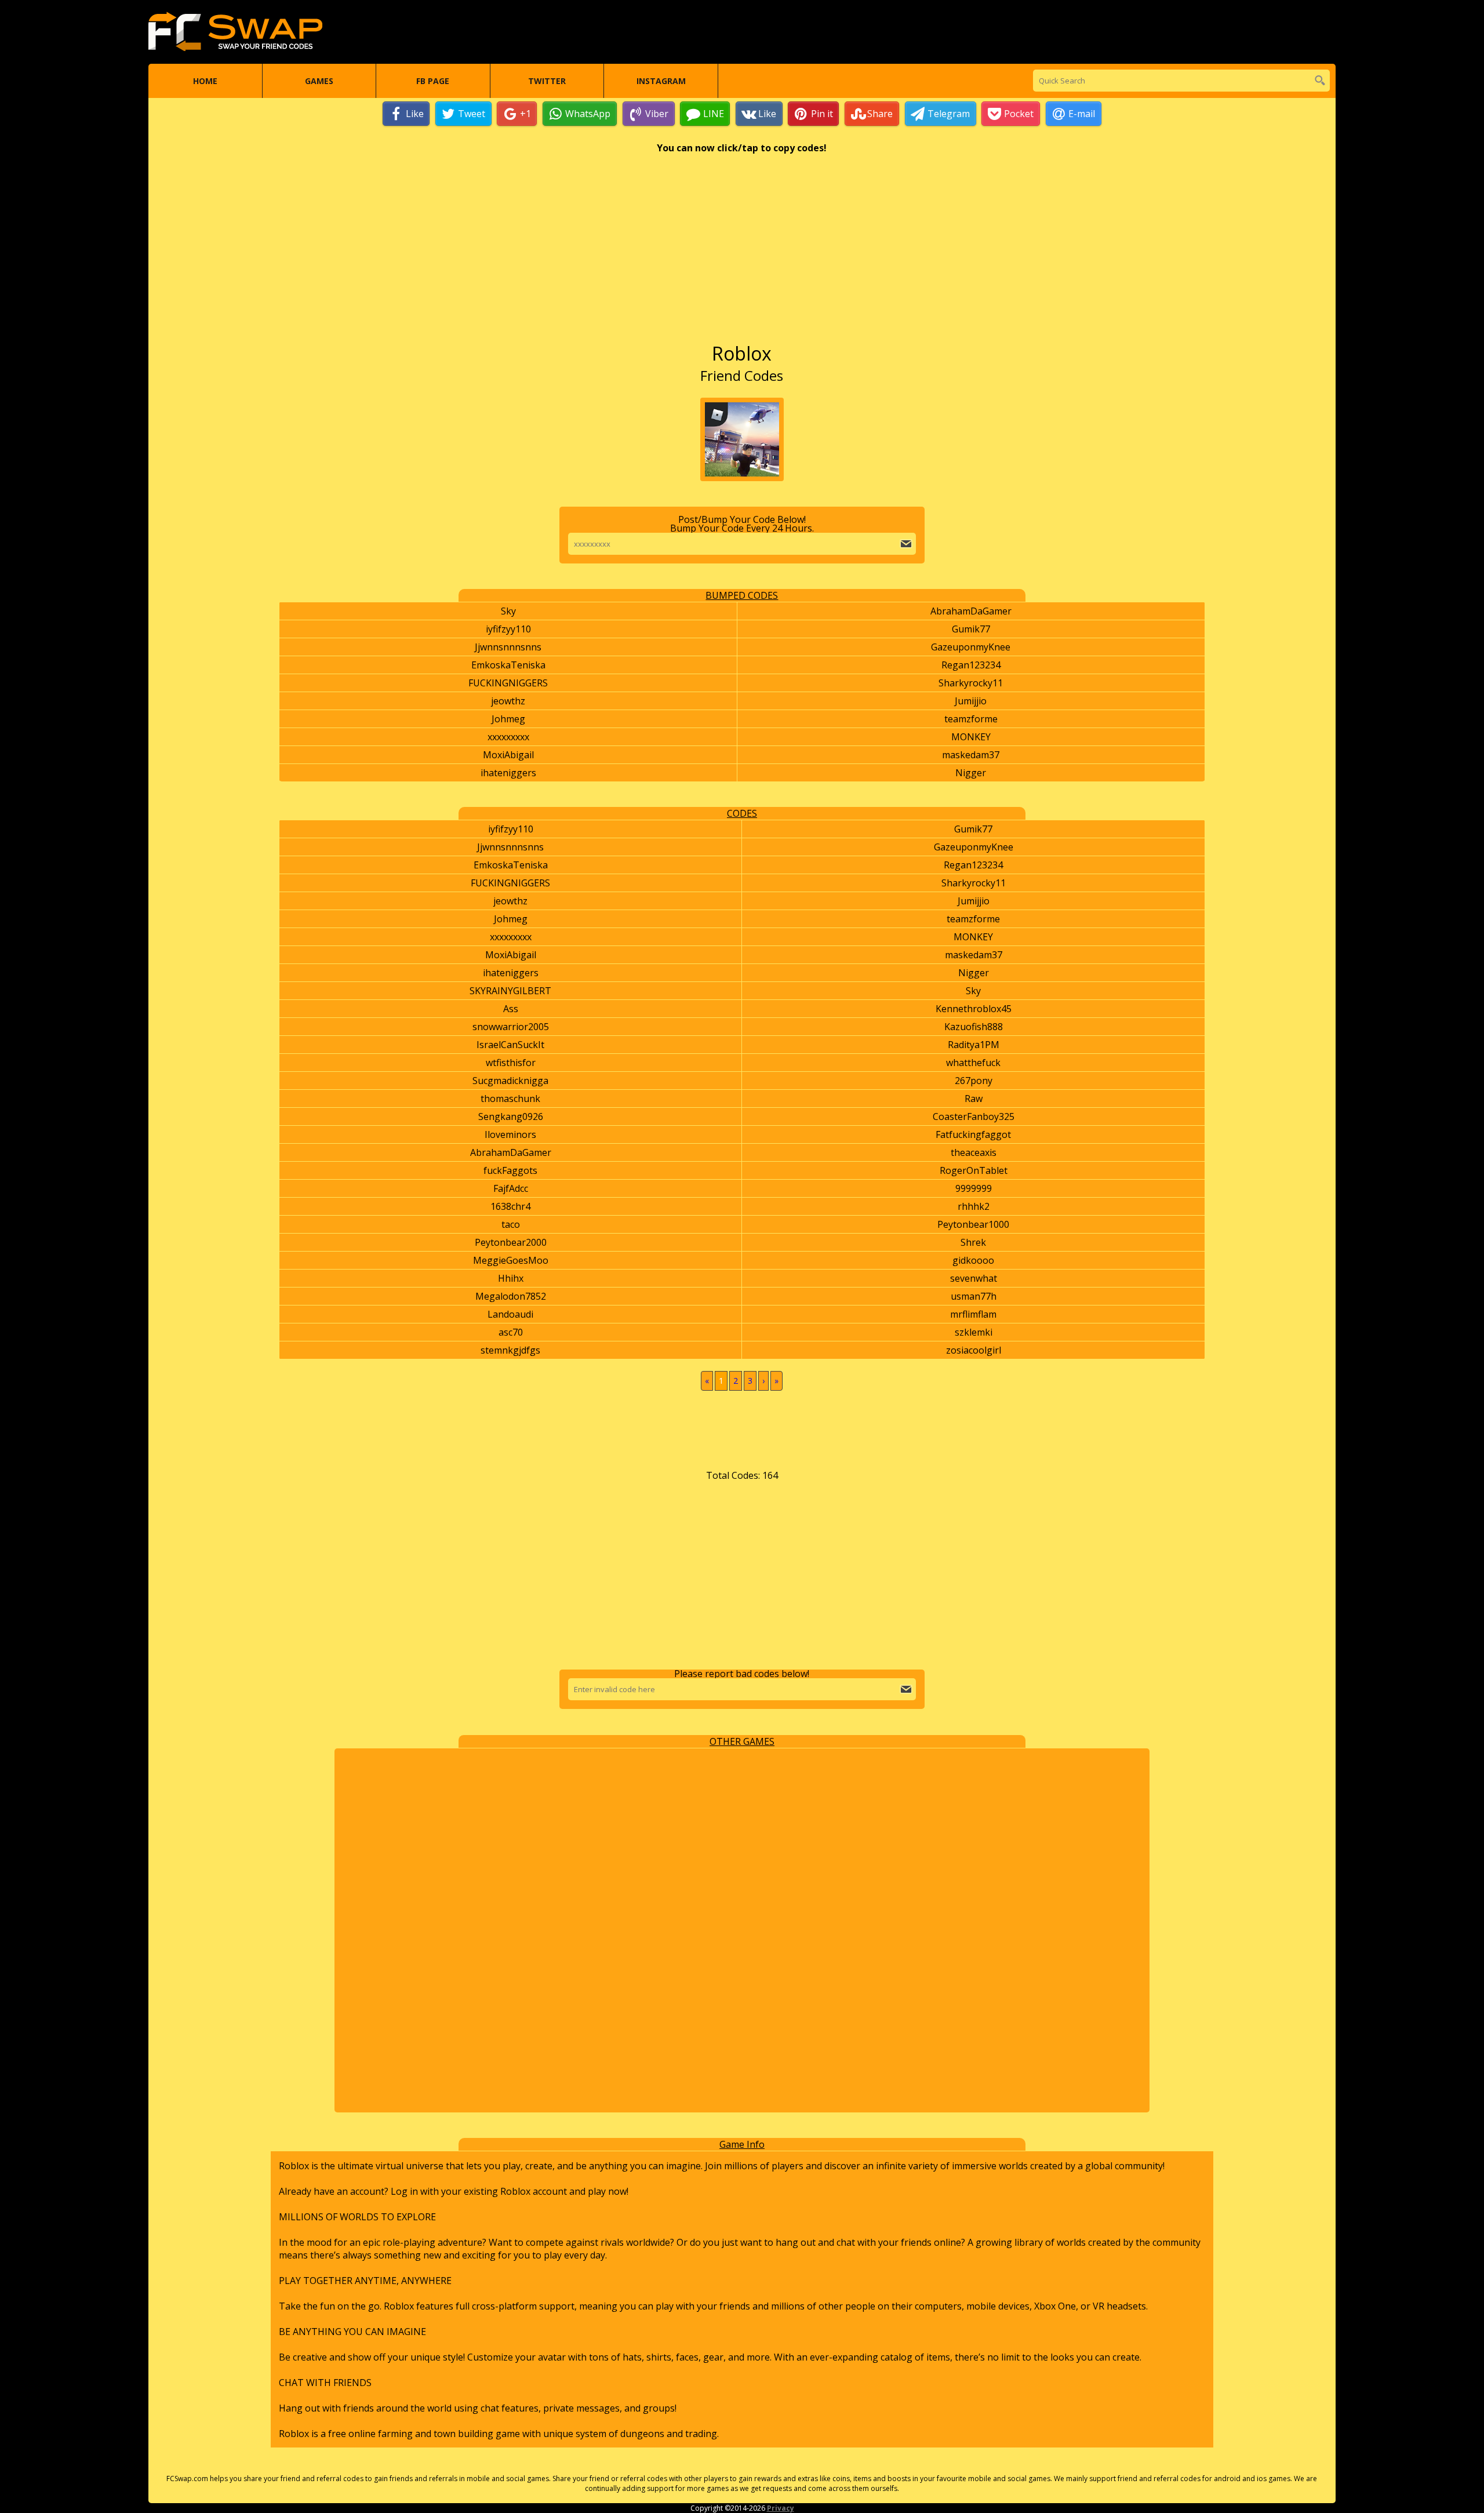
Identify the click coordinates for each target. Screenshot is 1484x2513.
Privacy (781, 2508)
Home (205, 81)
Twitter (547, 81)
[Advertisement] (742, 254)
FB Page (433, 81)
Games (319, 81)
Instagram (661, 81)
